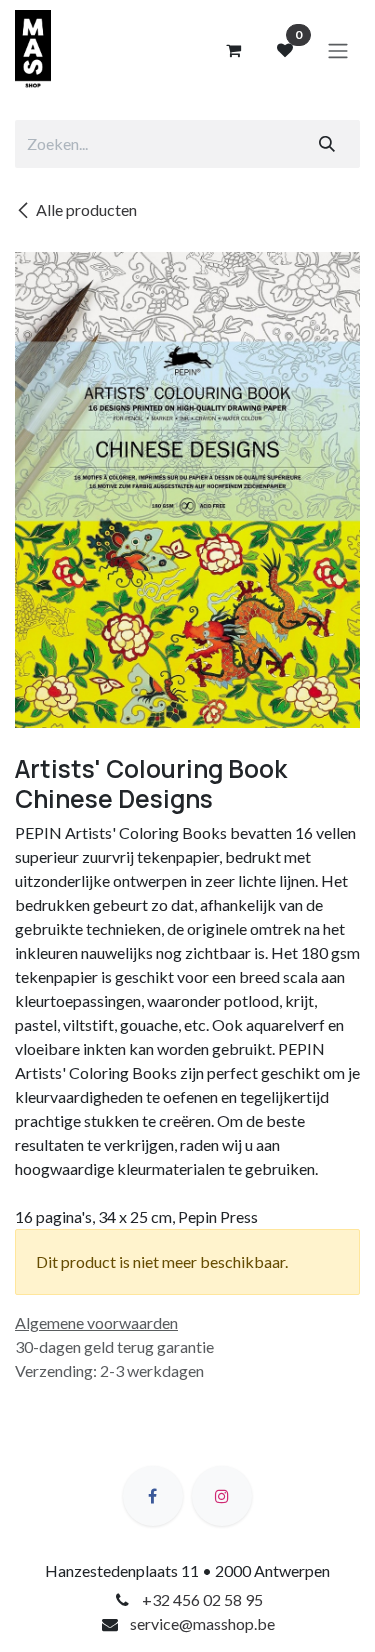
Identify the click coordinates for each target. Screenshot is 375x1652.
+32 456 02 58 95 (202, 1599)
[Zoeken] (327, 144)
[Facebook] (153, 1496)
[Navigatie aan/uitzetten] (338, 50)
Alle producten (86, 209)
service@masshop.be (202, 1623)
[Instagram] (222, 1496)
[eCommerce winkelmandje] (233, 50)
